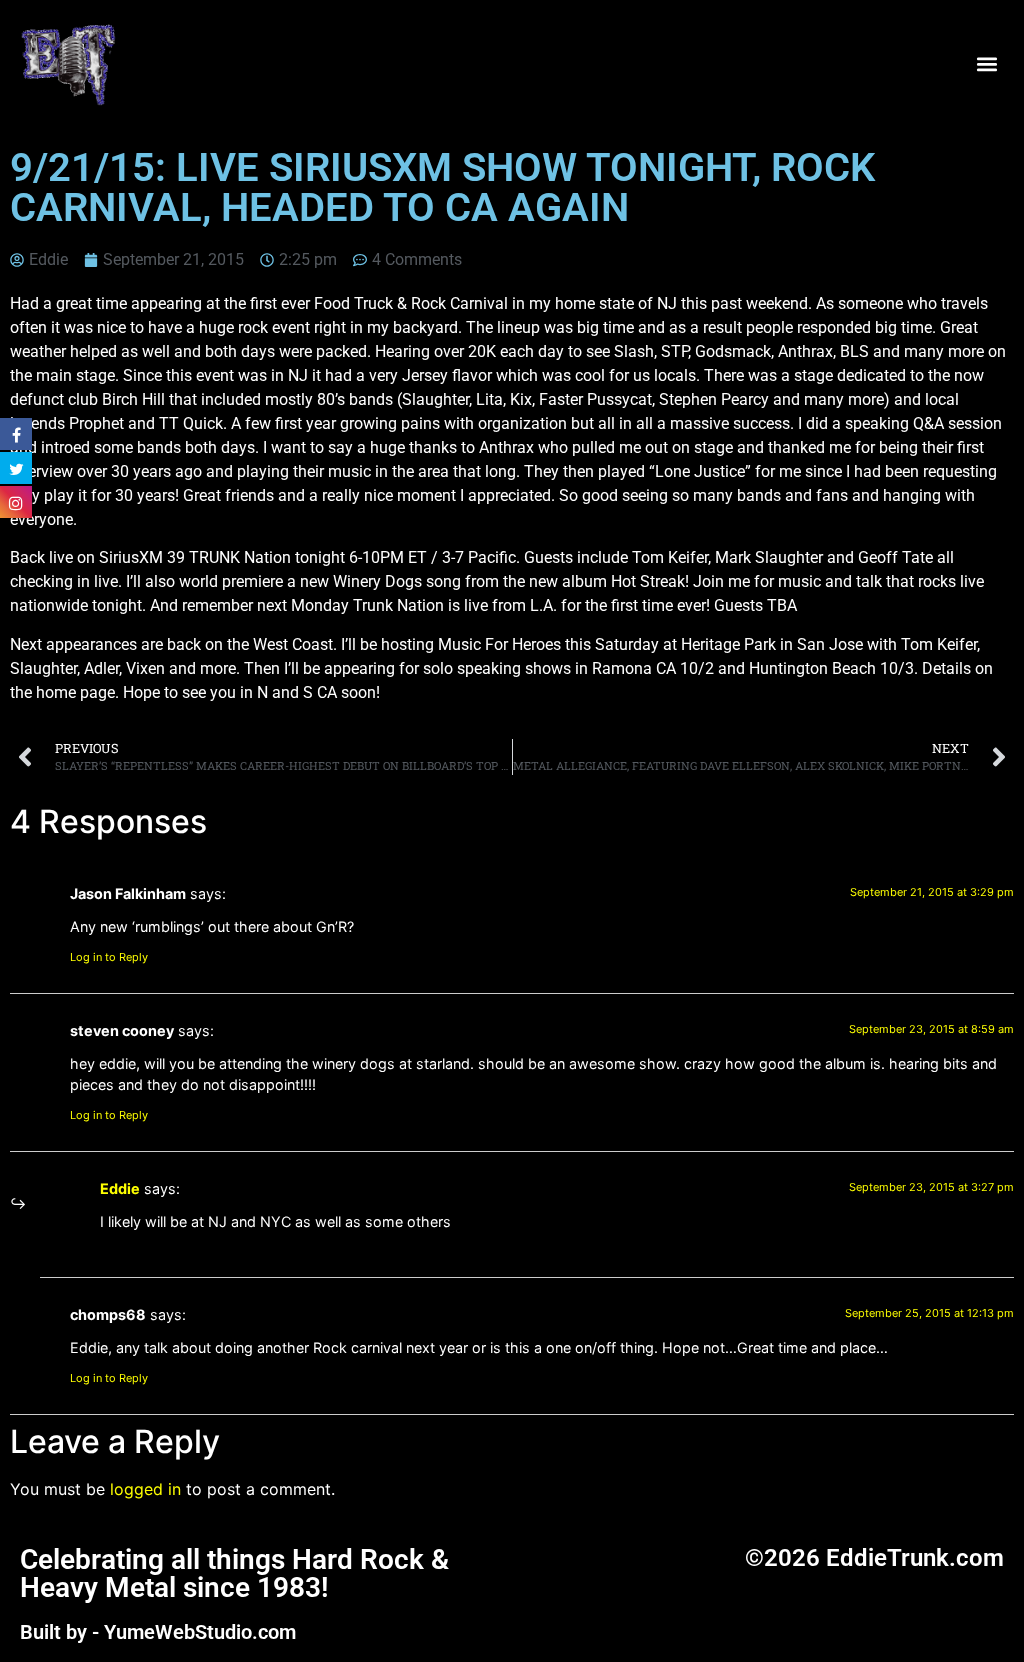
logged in (145, 1489)
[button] (987, 63)
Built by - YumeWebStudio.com (158, 1632)
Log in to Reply (109, 957)
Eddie (120, 1188)
